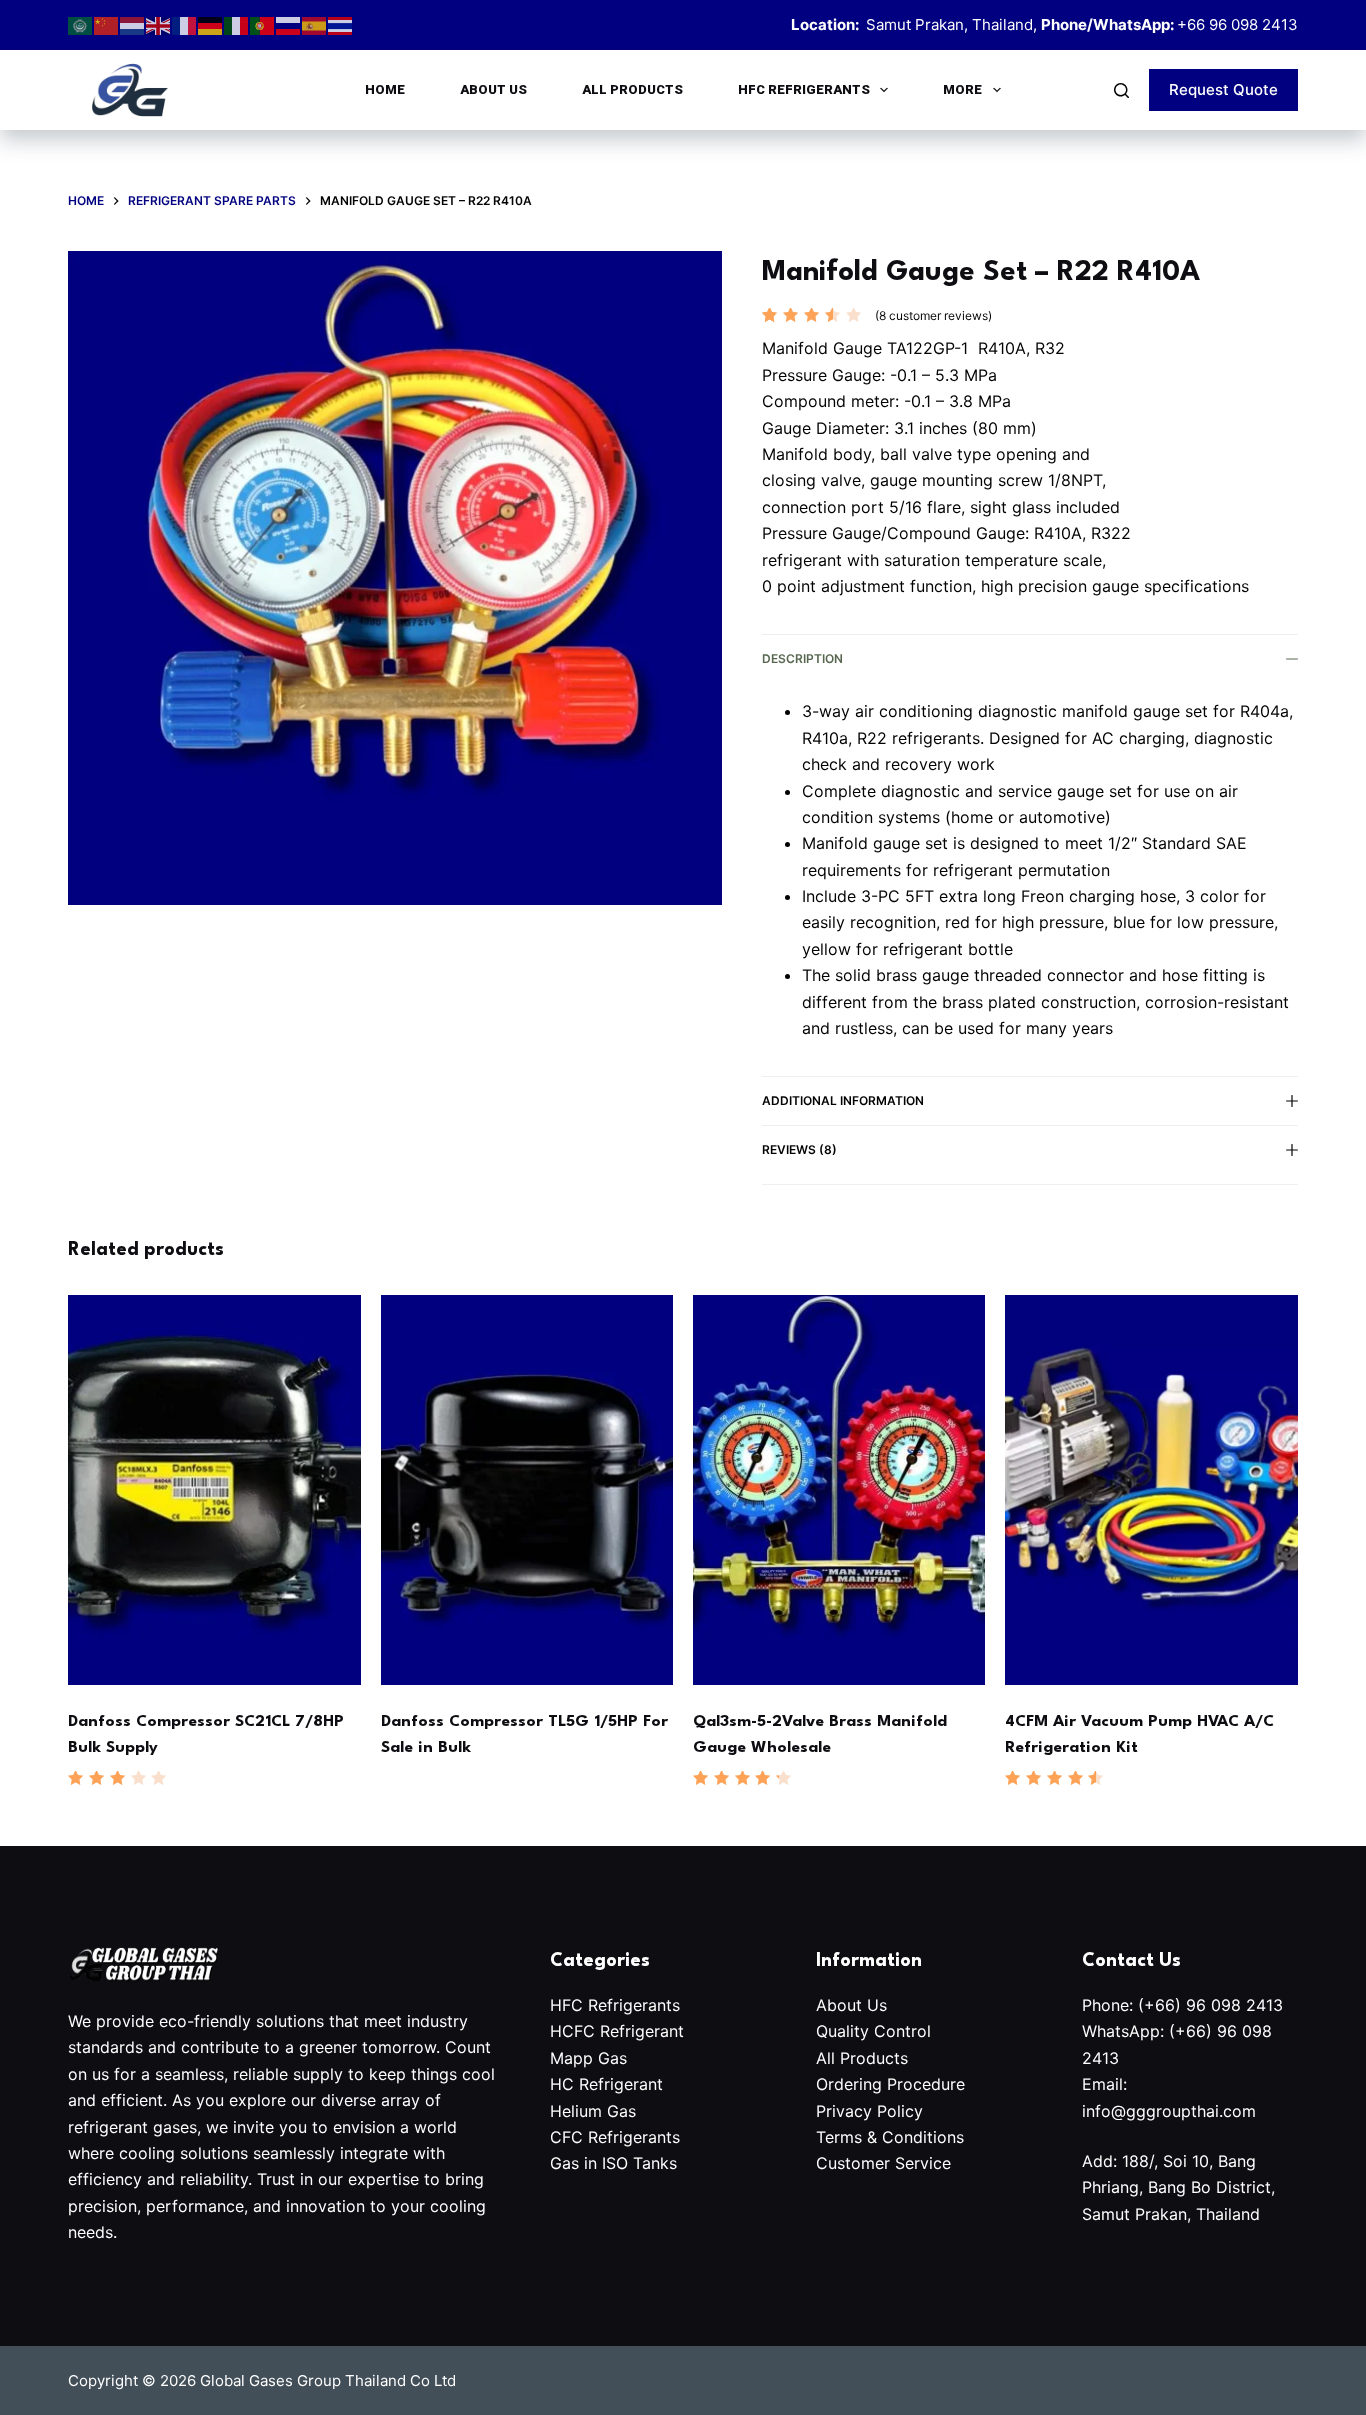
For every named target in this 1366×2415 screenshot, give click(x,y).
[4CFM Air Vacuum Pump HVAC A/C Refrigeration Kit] (1151, 1490)
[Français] (185, 25)
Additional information (843, 1100)
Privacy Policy (869, 2111)
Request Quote (1223, 89)
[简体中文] (107, 25)
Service (923, 2163)
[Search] (1121, 90)
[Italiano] (237, 25)
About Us (493, 89)
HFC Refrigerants (804, 89)
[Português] (263, 25)
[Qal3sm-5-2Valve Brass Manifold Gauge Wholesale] (839, 1490)
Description (802, 658)
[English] (159, 25)
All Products (632, 89)
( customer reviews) (933, 315)
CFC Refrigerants (615, 2137)
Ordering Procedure (890, 2084)
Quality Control (876, 2031)
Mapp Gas (588, 2058)
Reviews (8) (799, 1149)
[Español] (315, 25)
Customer (855, 2163)
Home (385, 89)
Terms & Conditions (890, 2137)
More (962, 89)
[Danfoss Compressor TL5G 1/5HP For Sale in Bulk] (527, 1490)
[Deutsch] (211, 25)
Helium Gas (593, 2111)
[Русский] (289, 25)
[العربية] (81, 25)
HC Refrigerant (606, 2084)
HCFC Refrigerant (617, 2031)
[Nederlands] (133, 25)
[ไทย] (341, 25)
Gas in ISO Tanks (613, 2163)
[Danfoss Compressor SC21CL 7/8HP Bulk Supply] (214, 1490)
